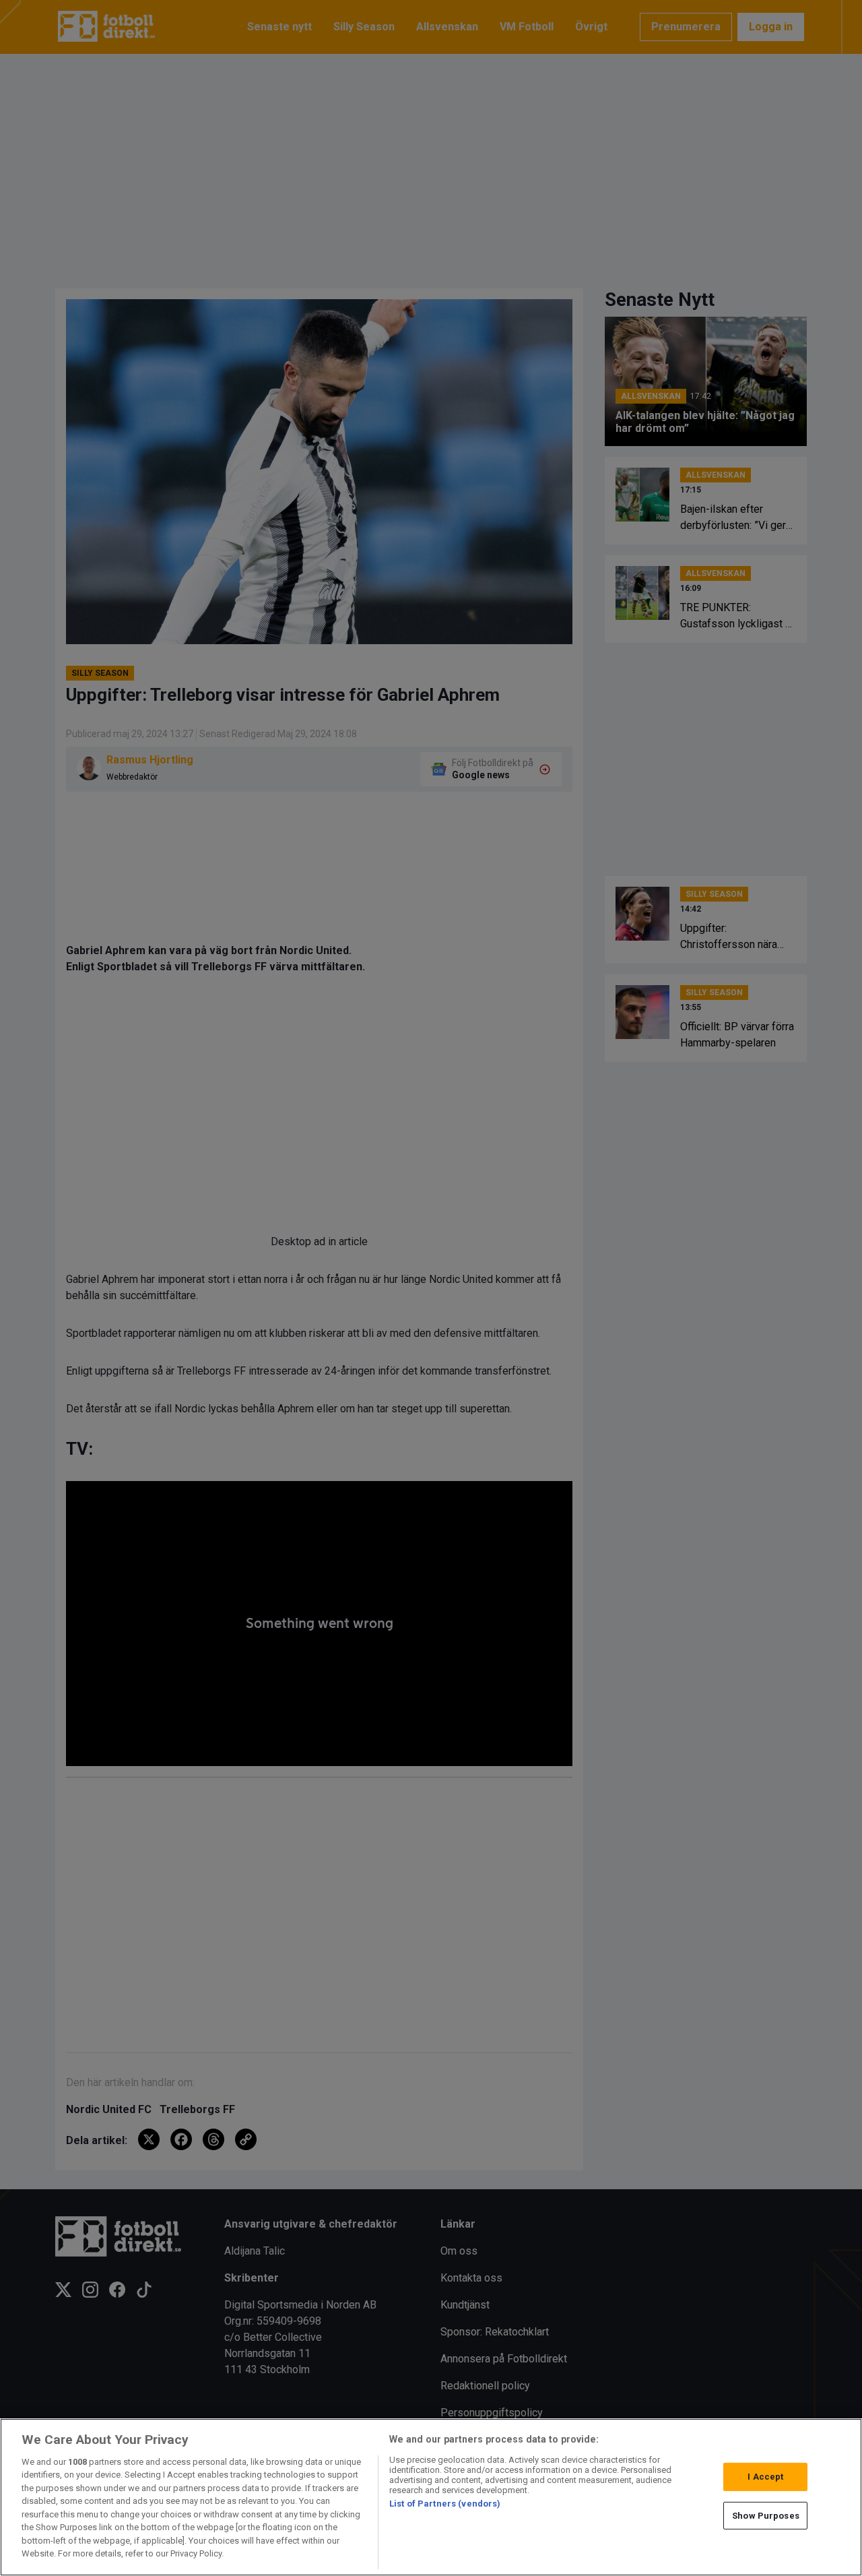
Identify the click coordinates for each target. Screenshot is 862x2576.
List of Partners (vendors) (445, 2504)
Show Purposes (766, 2515)
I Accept (765, 2477)
